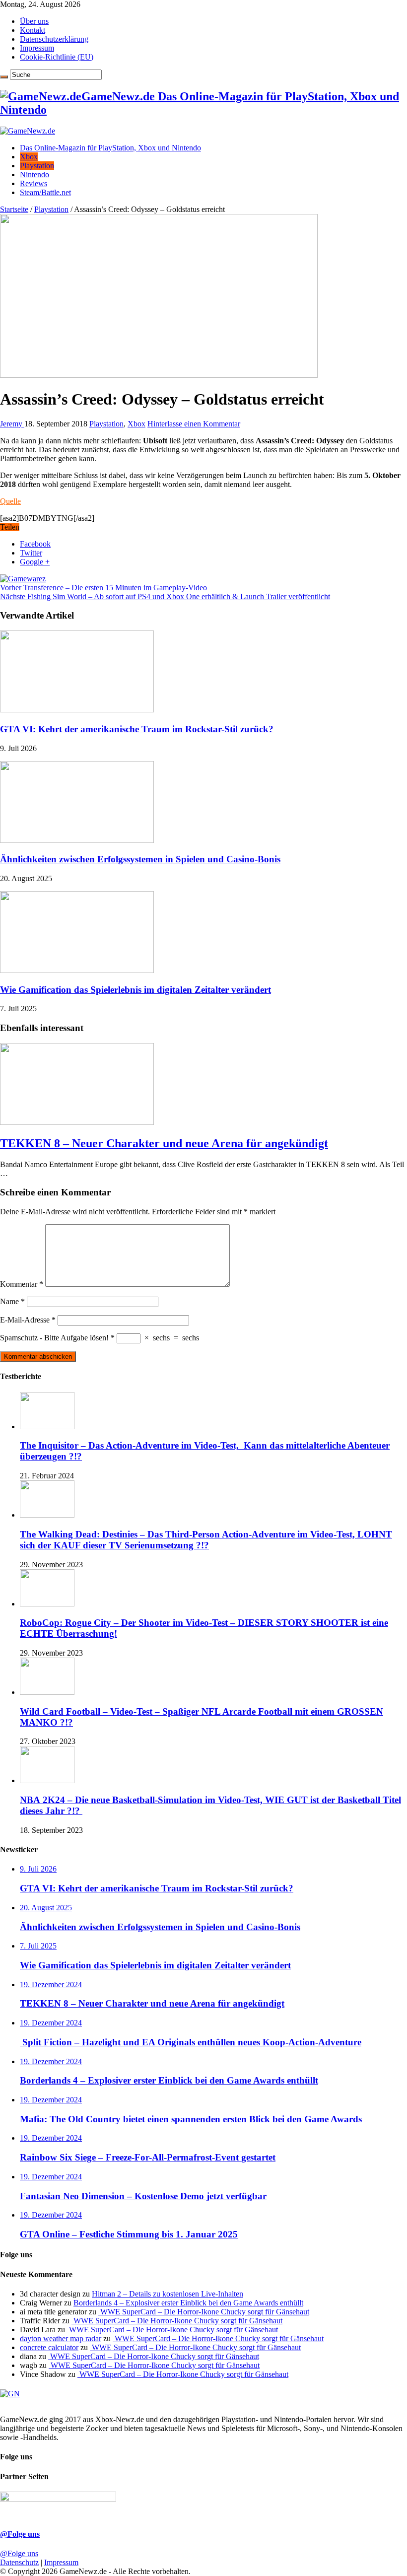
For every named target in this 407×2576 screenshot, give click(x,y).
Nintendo (34, 174)
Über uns (34, 21)
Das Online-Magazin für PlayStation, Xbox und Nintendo (110, 148)
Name (12, 1301)
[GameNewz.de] (28, 131)
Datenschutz (19, 2562)
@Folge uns (20, 2534)
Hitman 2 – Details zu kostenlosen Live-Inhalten (168, 2294)
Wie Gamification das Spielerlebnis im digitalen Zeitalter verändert (136, 990)
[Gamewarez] (23, 579)
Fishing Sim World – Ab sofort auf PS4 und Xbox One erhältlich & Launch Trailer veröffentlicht (165, 596)
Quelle (10, 501)
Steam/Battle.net (45, 192)
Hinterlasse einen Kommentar (194, 424)
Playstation (37, 166)
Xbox (29, 157)
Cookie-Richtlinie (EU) (57, 57)
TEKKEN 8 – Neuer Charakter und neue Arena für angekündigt (164, 1143)
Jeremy (12, 424)
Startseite (14, 209)
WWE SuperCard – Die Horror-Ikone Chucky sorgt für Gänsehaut (204, 2312)
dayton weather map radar (61, 2338)
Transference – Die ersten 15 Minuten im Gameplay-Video (103, 588)
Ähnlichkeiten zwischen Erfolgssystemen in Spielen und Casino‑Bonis (140, 859)
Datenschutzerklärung (54, 39)
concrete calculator (49, 2347)
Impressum (37, 48)
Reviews (34, 183)
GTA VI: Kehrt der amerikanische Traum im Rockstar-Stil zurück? (137, 729)
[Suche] (4, 77)
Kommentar (22, 1284)
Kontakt (33, 30)
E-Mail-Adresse (28, 1320)
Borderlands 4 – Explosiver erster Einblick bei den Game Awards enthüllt (188, 2303)
